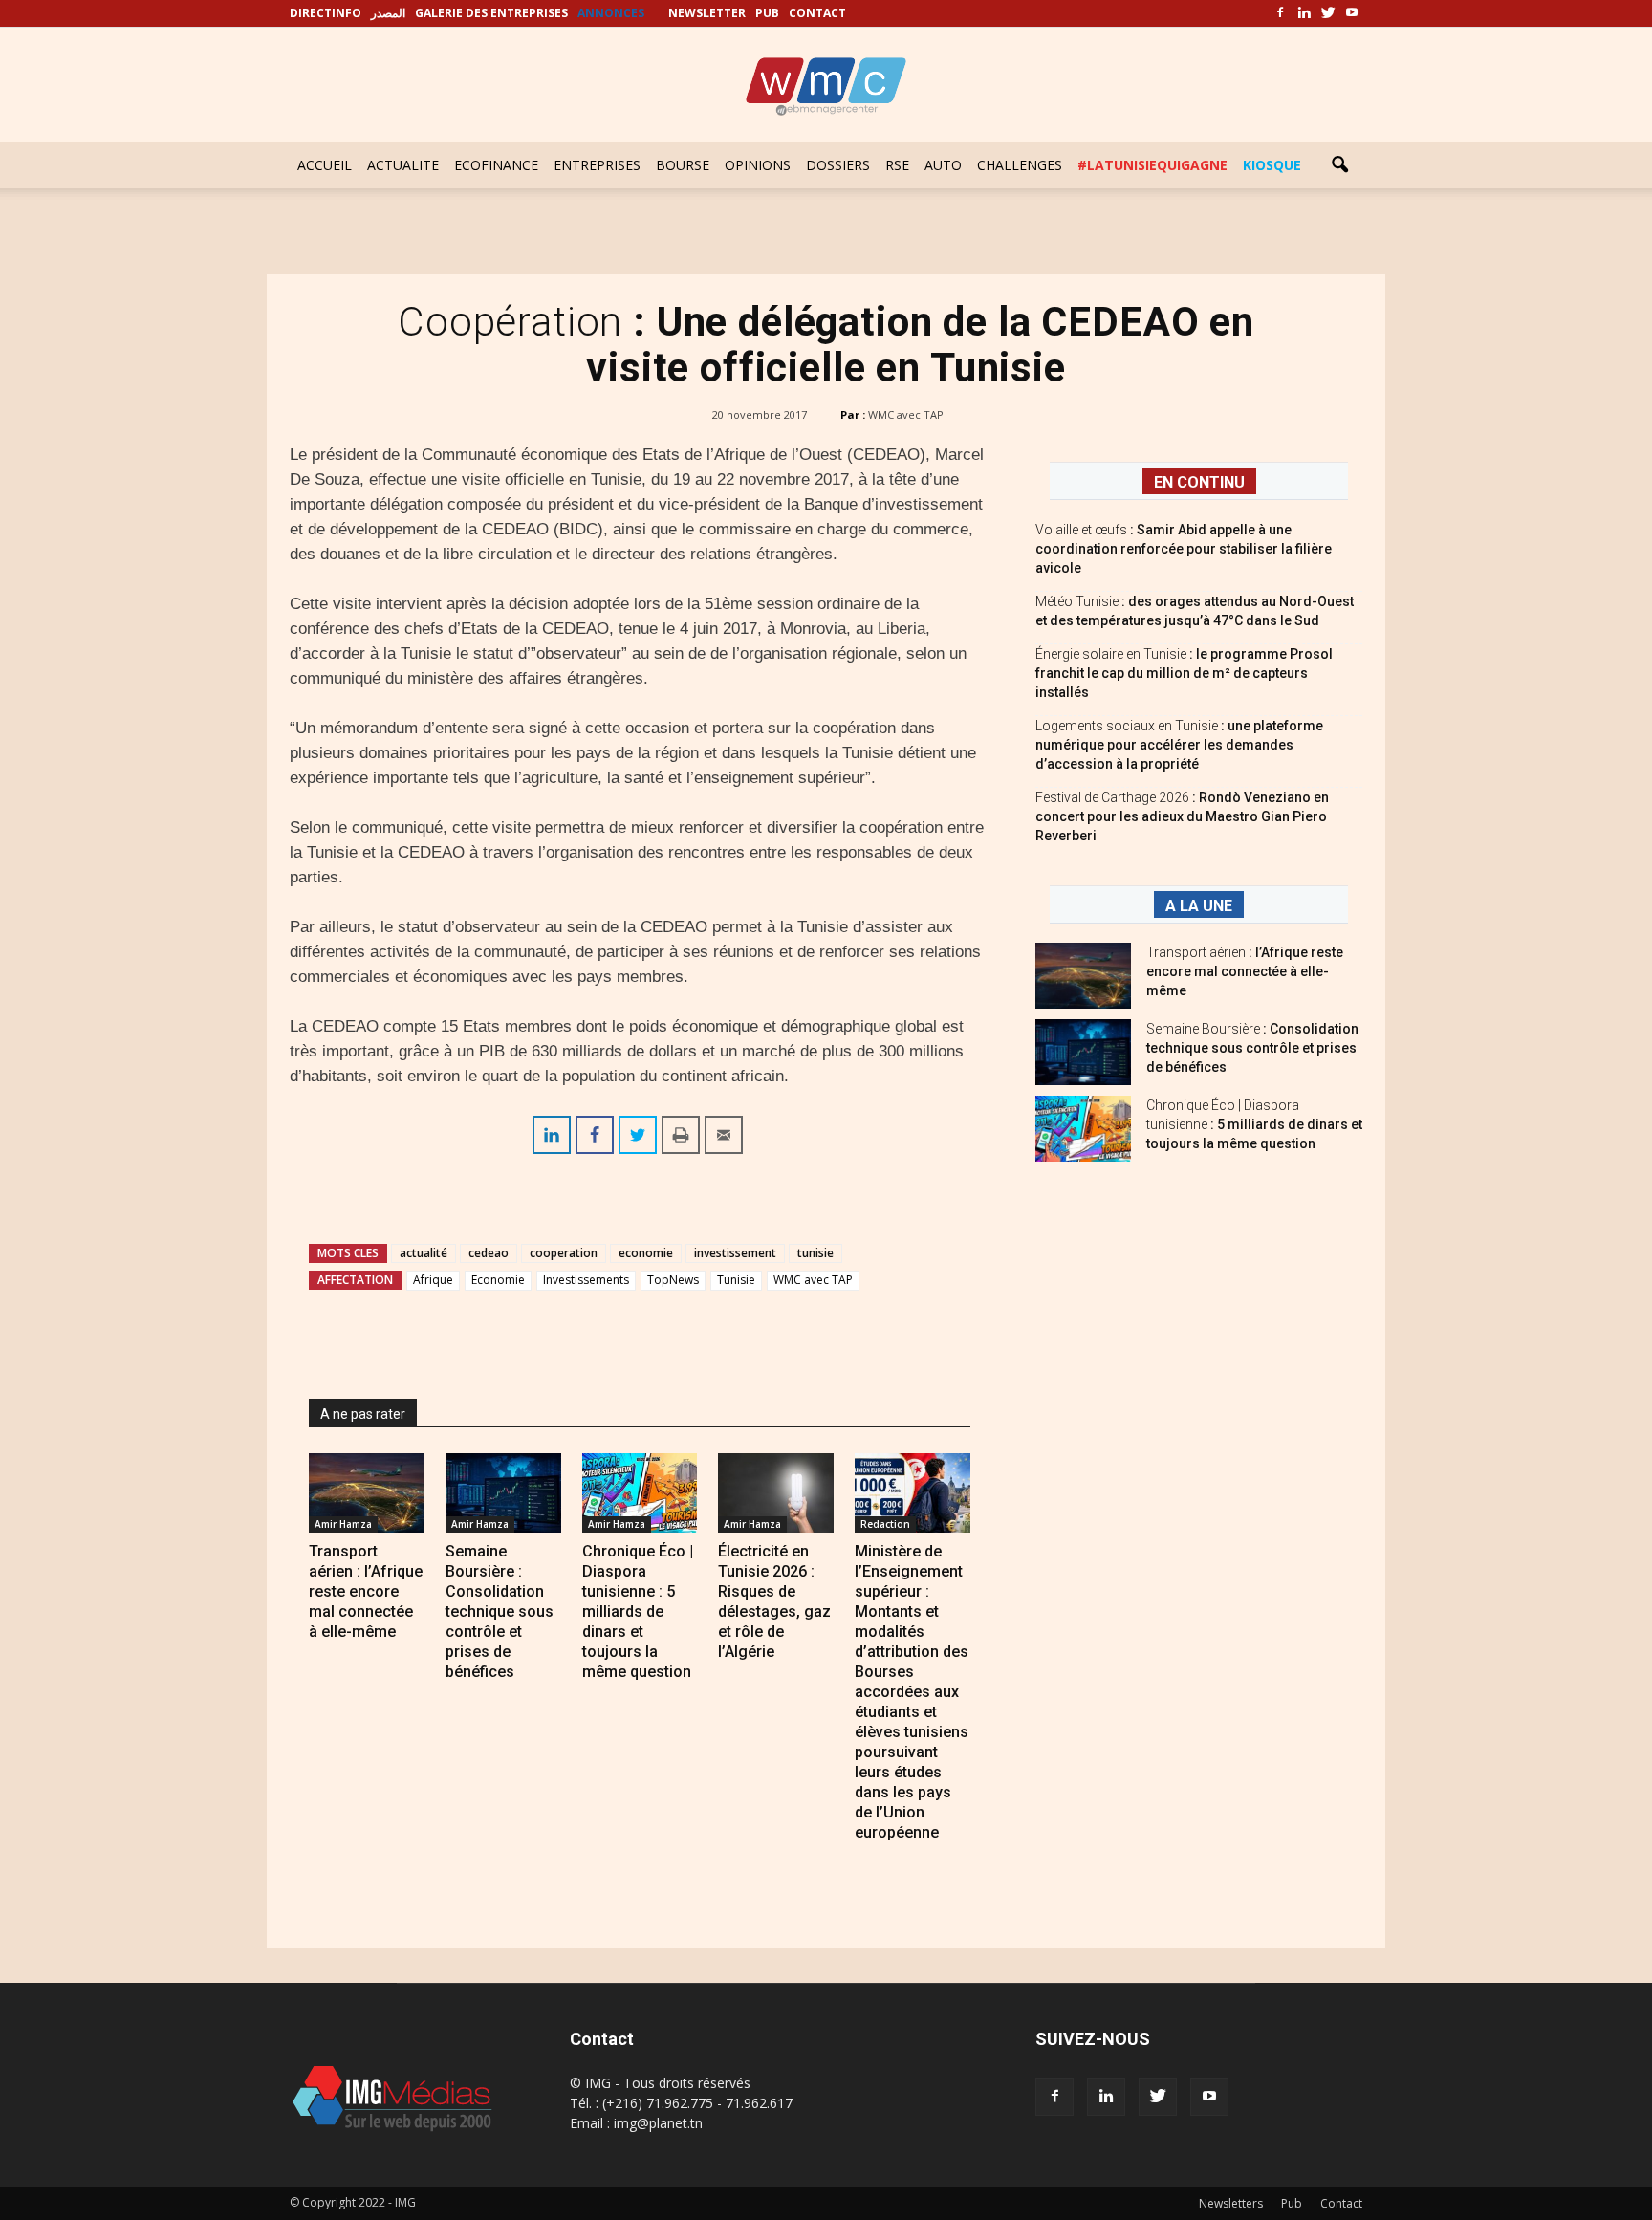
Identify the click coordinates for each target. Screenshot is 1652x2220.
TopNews (673, 1280)
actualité (424, 1253)
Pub (1292, 2203)
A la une (1199, 906)
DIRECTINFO (326, 13)
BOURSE (683, 165)
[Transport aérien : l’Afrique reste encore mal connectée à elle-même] (367, 1493)
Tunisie (736, 1280)
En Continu (1199, 482)
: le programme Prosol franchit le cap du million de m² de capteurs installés (1184, 673)
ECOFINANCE (496, 165)
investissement (735, 1253)
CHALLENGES (1020, 165)
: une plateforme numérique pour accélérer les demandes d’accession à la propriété (1179, 745)
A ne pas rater (363, 1414)
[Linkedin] (1304, 13)
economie (646, 1253)
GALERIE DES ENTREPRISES (491, 13)
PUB (767, 13)
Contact (1341, 2203)
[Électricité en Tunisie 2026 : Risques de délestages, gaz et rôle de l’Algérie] (776, 1493)
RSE (897, 165)
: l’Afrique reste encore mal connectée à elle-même (1245, 971)
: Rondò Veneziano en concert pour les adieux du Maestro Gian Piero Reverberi (1182, 816)
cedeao (489, 1253)
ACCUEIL (325, 165)
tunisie (815, 1253)
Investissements (586, 1280)
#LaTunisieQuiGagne (1152, 165)
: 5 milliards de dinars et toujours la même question (1254, 1124)
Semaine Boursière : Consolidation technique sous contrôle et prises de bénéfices (500, 1611)
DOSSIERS (838, 165)
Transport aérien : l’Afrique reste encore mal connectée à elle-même (366, 1591)
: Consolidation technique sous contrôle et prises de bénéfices (1252, 1048)
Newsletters (1231, 2203)
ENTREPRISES (597, 165)
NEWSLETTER (707, 13)
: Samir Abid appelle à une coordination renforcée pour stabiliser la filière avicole (1184, 549)
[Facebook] (1280, 13)
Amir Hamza (343, 1524)
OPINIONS (758, 165)
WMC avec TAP (906, 414)
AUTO (943, 165)
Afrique (433, 1280)
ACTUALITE (403, 165)
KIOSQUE (1272, 165)
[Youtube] (1352, 13)
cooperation (564, 1253)
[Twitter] (1328, 13)
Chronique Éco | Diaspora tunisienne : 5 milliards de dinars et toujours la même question (638, 1611)
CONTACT (817, 13)
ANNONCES (611, 13)
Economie (498, 1280)
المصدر (388, 13)
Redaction (885, 1524)
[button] (1339, 165)
